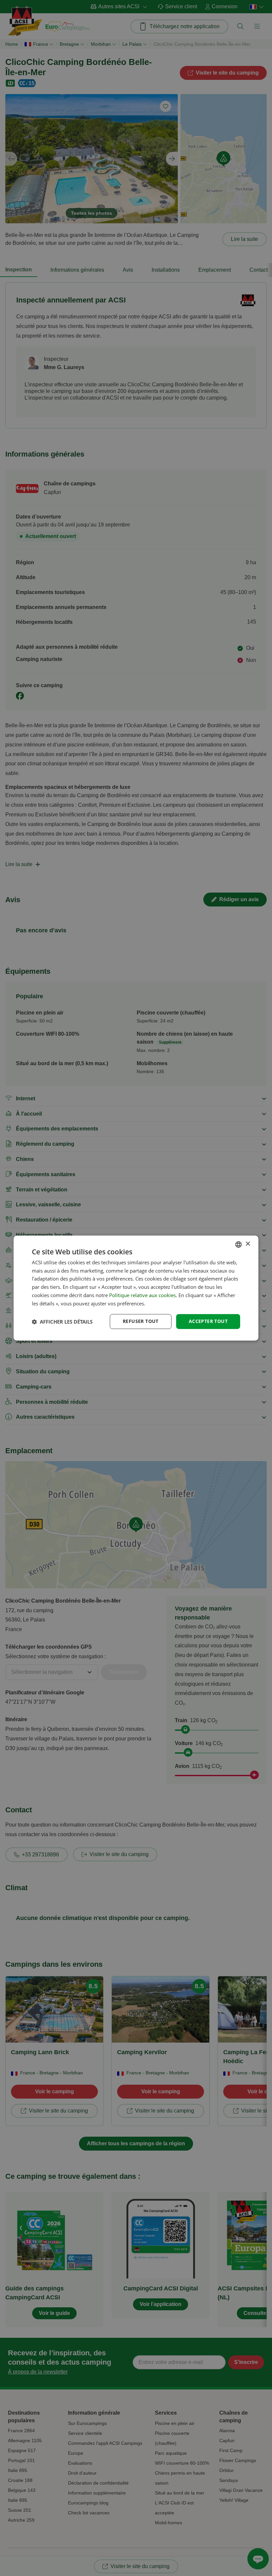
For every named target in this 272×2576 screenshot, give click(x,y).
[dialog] (136, 1288)
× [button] (248, 1244)
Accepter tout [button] (208, 1321)
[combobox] (238, 1244)
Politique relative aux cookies (142, 1295)
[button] (62, 1322)
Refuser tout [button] (141, 1321)
